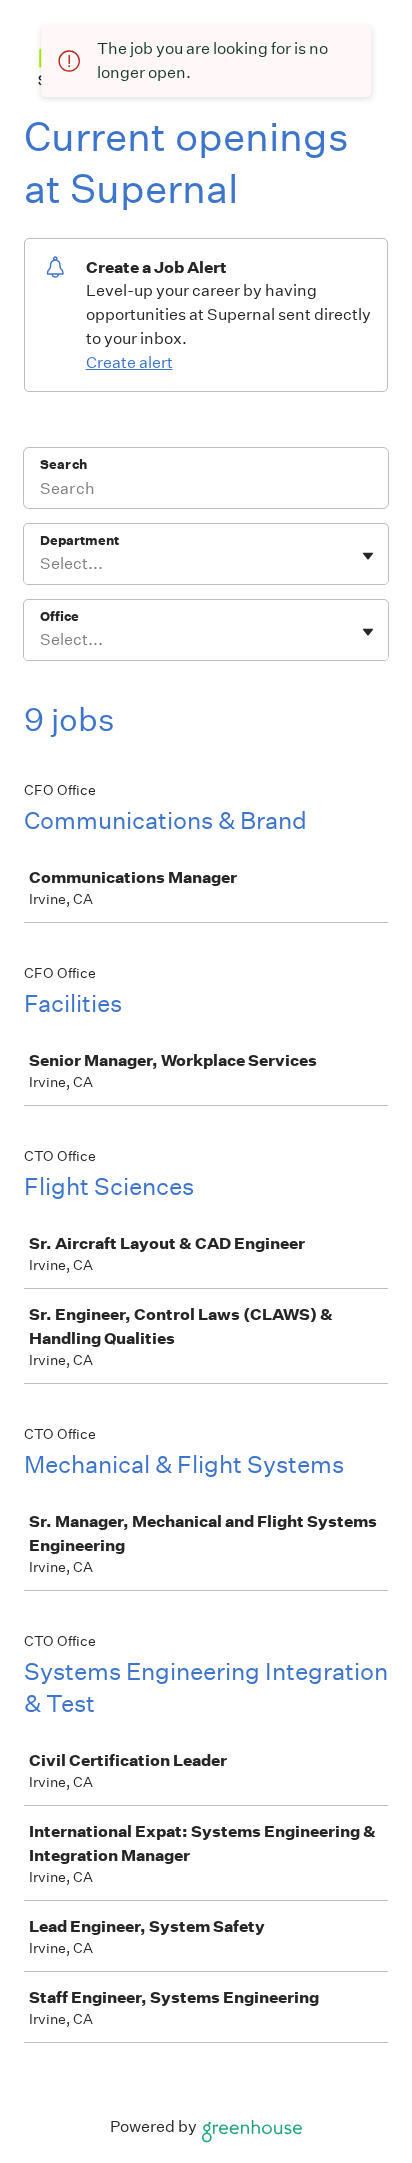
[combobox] (41, 564)
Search (63, 464)
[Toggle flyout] (368, 556)
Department (79, 540)
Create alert (129, 362)
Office (59, 616)
